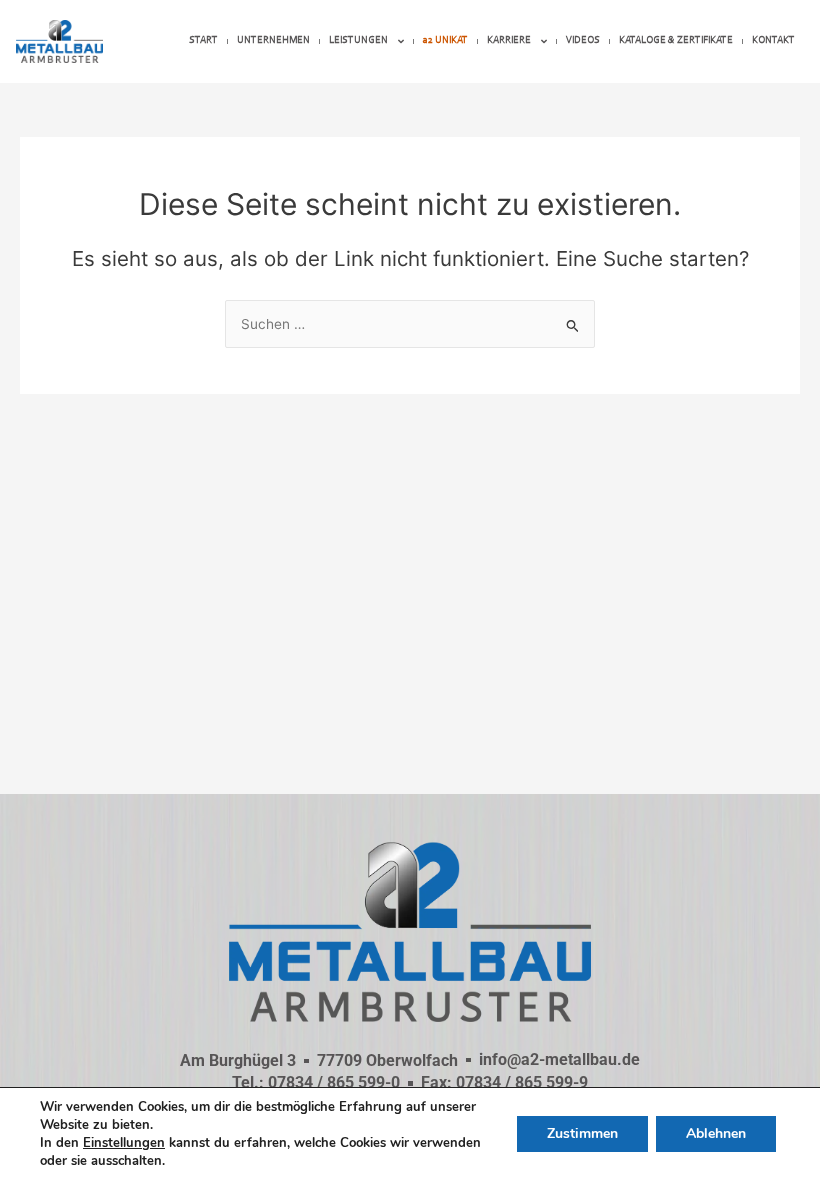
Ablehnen (716, 1133)
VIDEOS (583, 40)
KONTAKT (773, 40)
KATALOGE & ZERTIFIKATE (676, 40)
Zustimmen (582, 1133)
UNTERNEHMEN (273, 40)
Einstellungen (124, 1143)
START (203, 40)
